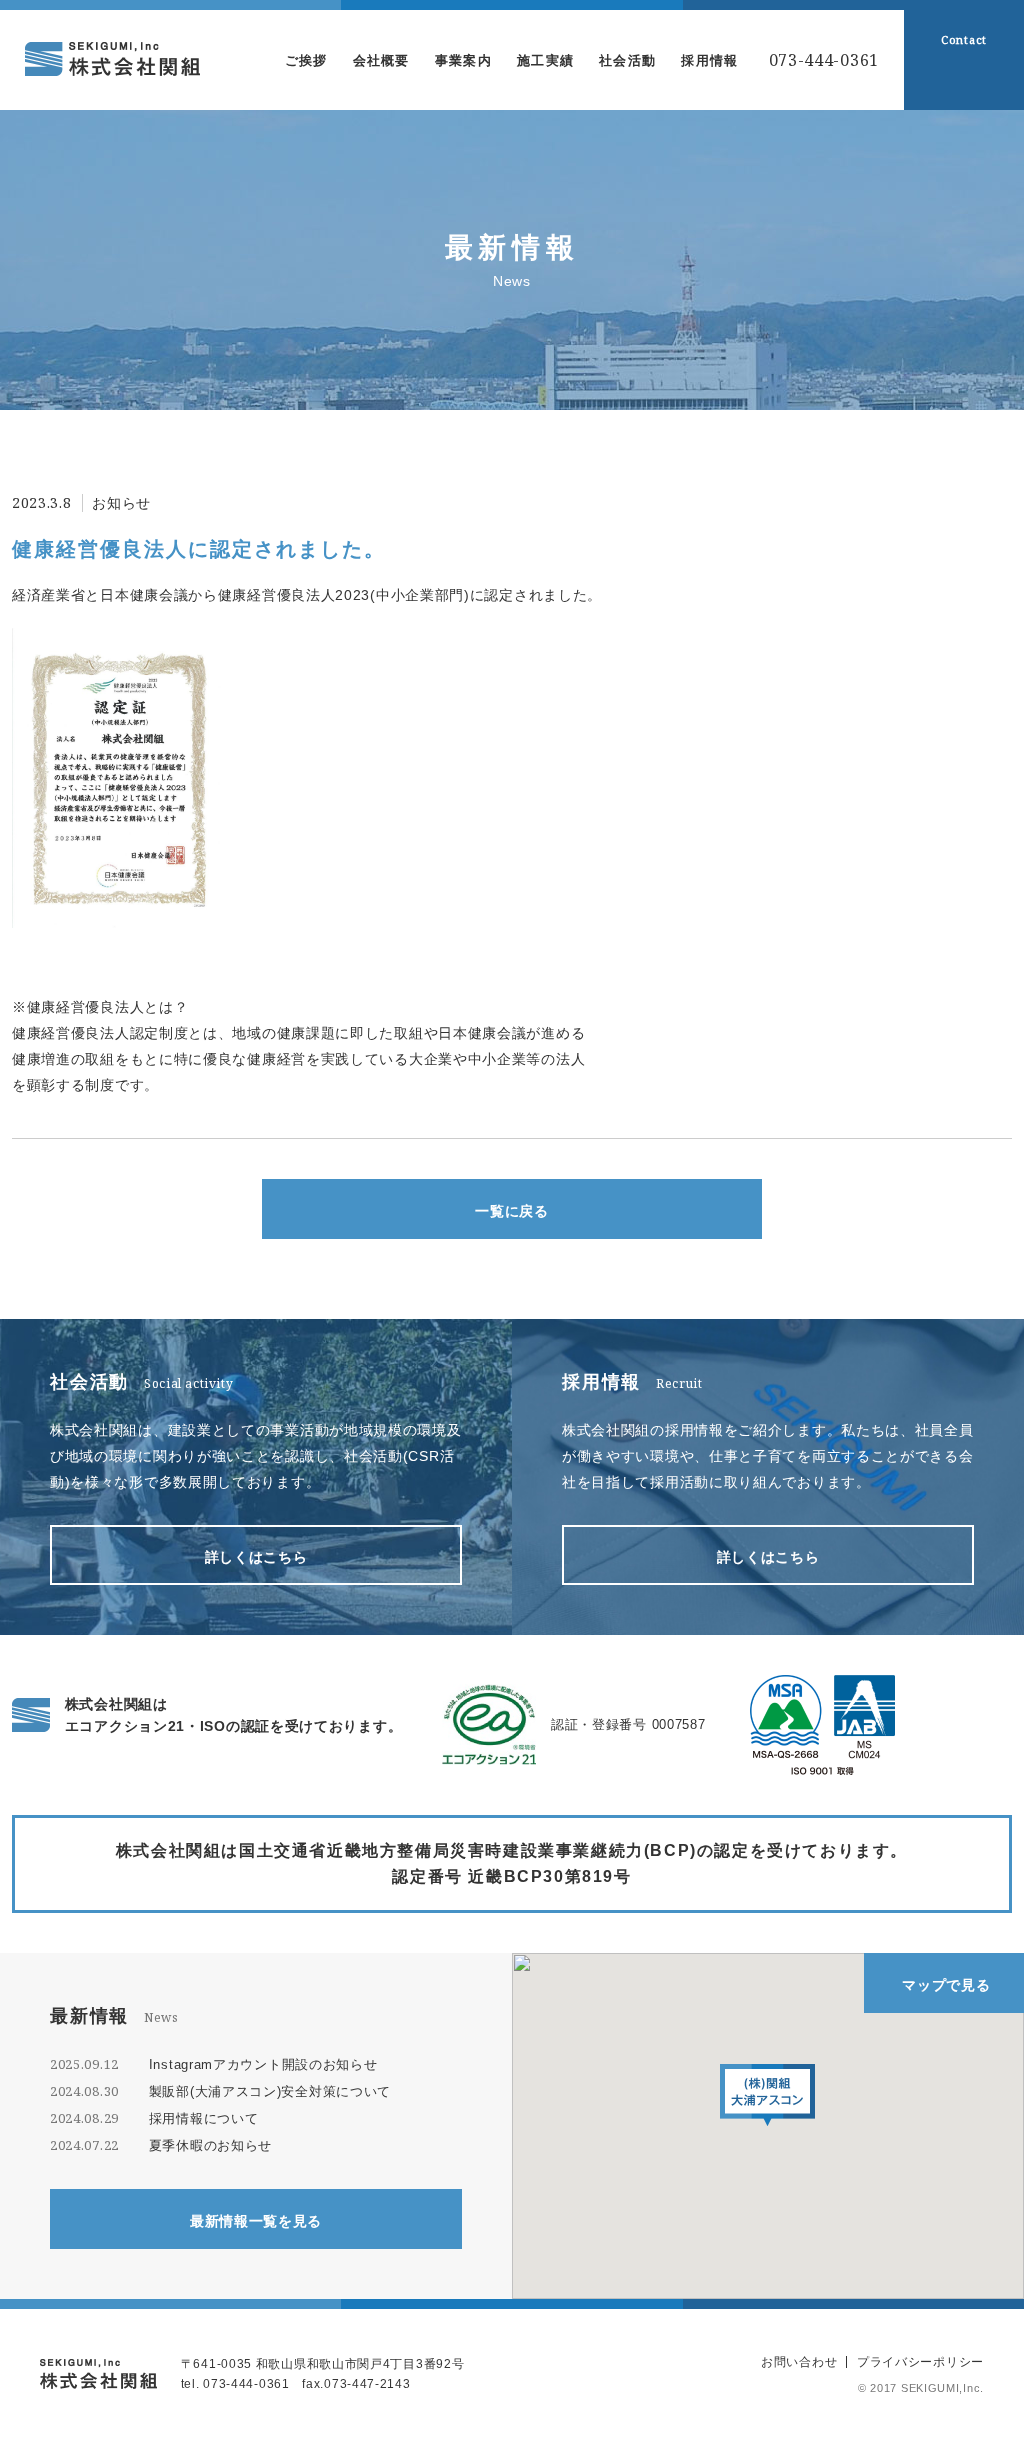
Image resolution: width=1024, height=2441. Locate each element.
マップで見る (946, 1985)
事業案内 (463, 60)
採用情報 (709, 60)
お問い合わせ (799, 2362)
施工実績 (545, 60)
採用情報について (204, 2118)
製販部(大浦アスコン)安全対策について (270, 2091)
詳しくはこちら (256, 1557)
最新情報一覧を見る (256, 2221)
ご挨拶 (306, 60)
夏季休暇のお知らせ (210, 2145)
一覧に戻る (512, 1211)
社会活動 (627, 60)
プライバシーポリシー (920, 2362)
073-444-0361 (824, 60)
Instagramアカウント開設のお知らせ (263, 2064)
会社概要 (381, 60)
